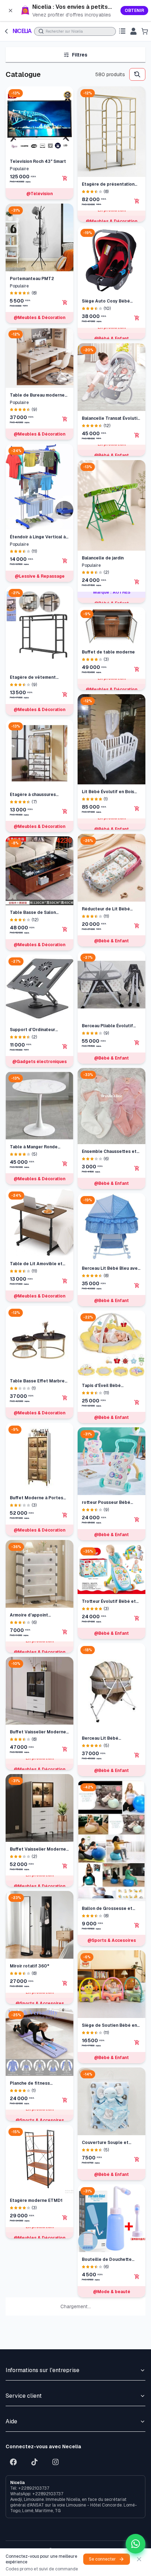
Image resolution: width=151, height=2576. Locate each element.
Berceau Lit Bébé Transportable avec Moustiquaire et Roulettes (110, 991)
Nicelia (22, 31)
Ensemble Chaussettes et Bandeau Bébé (109, 404)
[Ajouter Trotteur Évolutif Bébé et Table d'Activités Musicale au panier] (137, 871)
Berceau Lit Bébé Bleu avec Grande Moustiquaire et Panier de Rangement (111, 521)
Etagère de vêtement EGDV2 (33, 678)
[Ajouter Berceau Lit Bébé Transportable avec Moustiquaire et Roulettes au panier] (137, 1008)
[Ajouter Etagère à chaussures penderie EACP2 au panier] (65, 811)
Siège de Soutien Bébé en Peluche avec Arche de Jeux (109, 1278)
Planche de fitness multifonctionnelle (30, 2083)
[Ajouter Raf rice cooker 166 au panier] (137, 2348)
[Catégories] (122, 31)
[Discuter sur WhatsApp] (136, 2544)
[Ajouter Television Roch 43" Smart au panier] (65, 178)
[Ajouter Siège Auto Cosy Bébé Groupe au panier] (65, 2474)
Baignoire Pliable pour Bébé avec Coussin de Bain (111, 1629)
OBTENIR (134, 11)
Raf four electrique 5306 (109, 2449)
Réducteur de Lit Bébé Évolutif (106, 162)
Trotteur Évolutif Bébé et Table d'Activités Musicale (110, 854)
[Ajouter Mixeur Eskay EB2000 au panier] (137, 1763)
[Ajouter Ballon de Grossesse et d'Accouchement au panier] (137, 1178)
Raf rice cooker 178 (102, 2215)
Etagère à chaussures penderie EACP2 (33, 795)
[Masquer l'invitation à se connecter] (139, 2559)
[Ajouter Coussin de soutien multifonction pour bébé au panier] (137, 2114)
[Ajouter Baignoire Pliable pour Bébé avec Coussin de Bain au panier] (137, 1646)
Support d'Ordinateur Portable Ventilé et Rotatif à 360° (39, 1030)
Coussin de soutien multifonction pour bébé (108, 2097)
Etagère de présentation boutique (36, 2340)
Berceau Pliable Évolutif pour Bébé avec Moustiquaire (107, 279)
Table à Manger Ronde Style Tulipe (34, 1147)
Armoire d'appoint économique (29, 1615)
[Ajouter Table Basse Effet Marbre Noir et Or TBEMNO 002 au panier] (65, 1398)
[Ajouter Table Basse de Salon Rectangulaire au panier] (65, 929)
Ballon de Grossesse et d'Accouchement (107, 1161)
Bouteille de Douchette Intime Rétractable (107, 1512)
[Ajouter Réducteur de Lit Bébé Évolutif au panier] (137, 178)
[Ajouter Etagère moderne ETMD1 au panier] (65, 2218)
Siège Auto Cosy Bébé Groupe (34, 2458)
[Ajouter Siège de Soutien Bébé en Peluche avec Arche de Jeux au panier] (137, 1295)
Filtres (80, 55)
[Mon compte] (133, 31)
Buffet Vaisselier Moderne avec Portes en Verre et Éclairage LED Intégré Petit (39, 1732)
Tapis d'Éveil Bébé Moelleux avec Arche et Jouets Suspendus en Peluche (107, 638)
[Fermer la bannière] (11, 11)
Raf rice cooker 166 (102, 2331)
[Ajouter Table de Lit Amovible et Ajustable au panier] (65, 1281)
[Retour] (6, 31)
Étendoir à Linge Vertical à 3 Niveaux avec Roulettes (38, 537)
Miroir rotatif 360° (29, 1966)
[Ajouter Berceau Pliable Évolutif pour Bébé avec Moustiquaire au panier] (137, 296)
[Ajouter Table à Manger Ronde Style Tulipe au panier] (65, 1164)
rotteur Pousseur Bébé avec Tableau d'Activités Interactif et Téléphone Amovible (108, 755)
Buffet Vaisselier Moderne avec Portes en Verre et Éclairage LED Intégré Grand (38, 1849)
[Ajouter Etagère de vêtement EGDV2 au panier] (65, 695)
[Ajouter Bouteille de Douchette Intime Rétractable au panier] (137, 1529)
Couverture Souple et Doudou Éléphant (105, 1395)
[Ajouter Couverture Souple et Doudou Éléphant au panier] (137, 1412)
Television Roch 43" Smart (38, 161)
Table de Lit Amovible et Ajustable (36, 1264)
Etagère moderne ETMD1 (36, 2200)
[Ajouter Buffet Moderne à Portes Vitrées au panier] (65, 1515)
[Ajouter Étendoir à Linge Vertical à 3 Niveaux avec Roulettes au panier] (65, 561)
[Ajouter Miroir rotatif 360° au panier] (65, 1983)
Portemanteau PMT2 (32, 279)
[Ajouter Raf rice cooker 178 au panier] (137, 2231)
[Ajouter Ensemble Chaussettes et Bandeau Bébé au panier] (137, 421)
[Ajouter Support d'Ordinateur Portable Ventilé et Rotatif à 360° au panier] (65, 1047)
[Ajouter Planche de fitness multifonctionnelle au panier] (65, 2100)
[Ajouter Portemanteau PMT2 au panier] (65, 303)
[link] (75, 11)
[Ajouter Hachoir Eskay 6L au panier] (137, 1880)
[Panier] (145, 31)
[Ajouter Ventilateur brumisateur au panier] (137, 1997)
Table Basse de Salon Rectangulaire (33, 913)
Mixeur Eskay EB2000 (105, 1746)
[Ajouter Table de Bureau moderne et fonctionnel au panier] (65, 419)
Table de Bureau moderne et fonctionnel (37, 395)
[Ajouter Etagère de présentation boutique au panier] (65, 2357)
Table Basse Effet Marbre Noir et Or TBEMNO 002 (37, 1381)
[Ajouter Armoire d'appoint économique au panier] (65, 1632)
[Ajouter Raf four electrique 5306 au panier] (137, 2465)
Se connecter (102, 2559)
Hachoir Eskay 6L (100, 1863)
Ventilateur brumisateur (107, 1980)
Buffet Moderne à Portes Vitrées (37, 1498)
